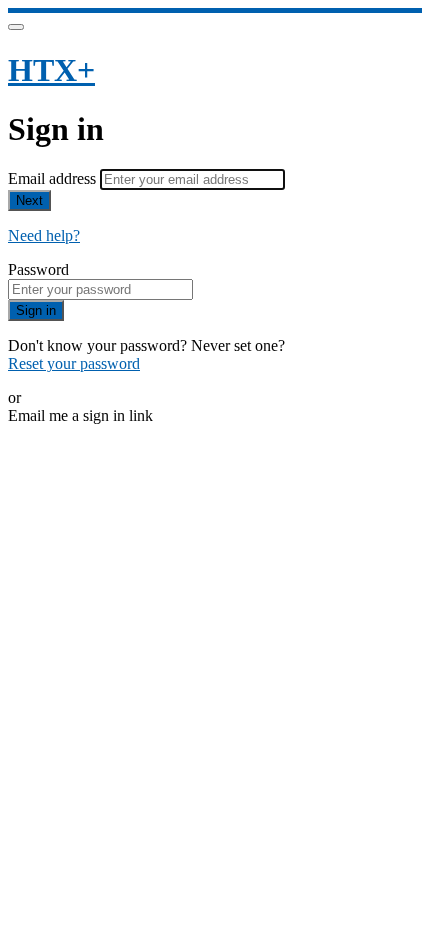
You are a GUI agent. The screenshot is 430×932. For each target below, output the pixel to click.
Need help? (44, 235)
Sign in (36, 310)
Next (29, 200)
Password (38, 269)
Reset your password (74, 363)
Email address (54, 178)
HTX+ (51, 70)
